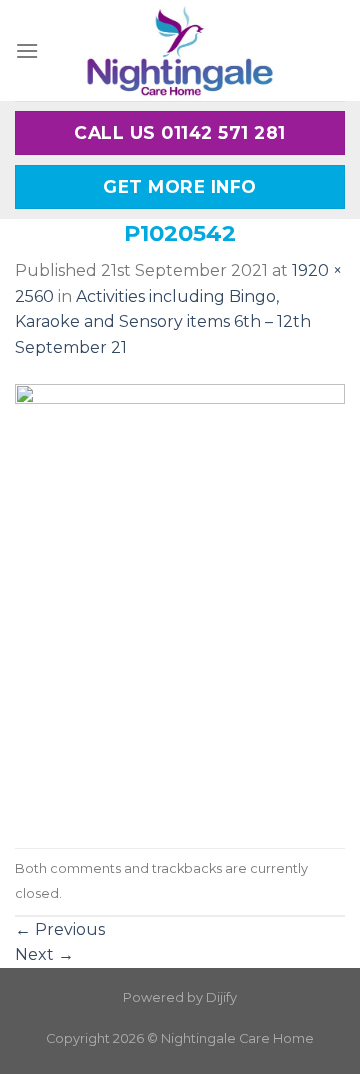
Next (44, 954)
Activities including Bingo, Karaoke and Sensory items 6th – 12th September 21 (163, 322)
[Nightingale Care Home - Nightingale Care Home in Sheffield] (180, 50)
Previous (60, 929)
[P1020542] (180, 603)
